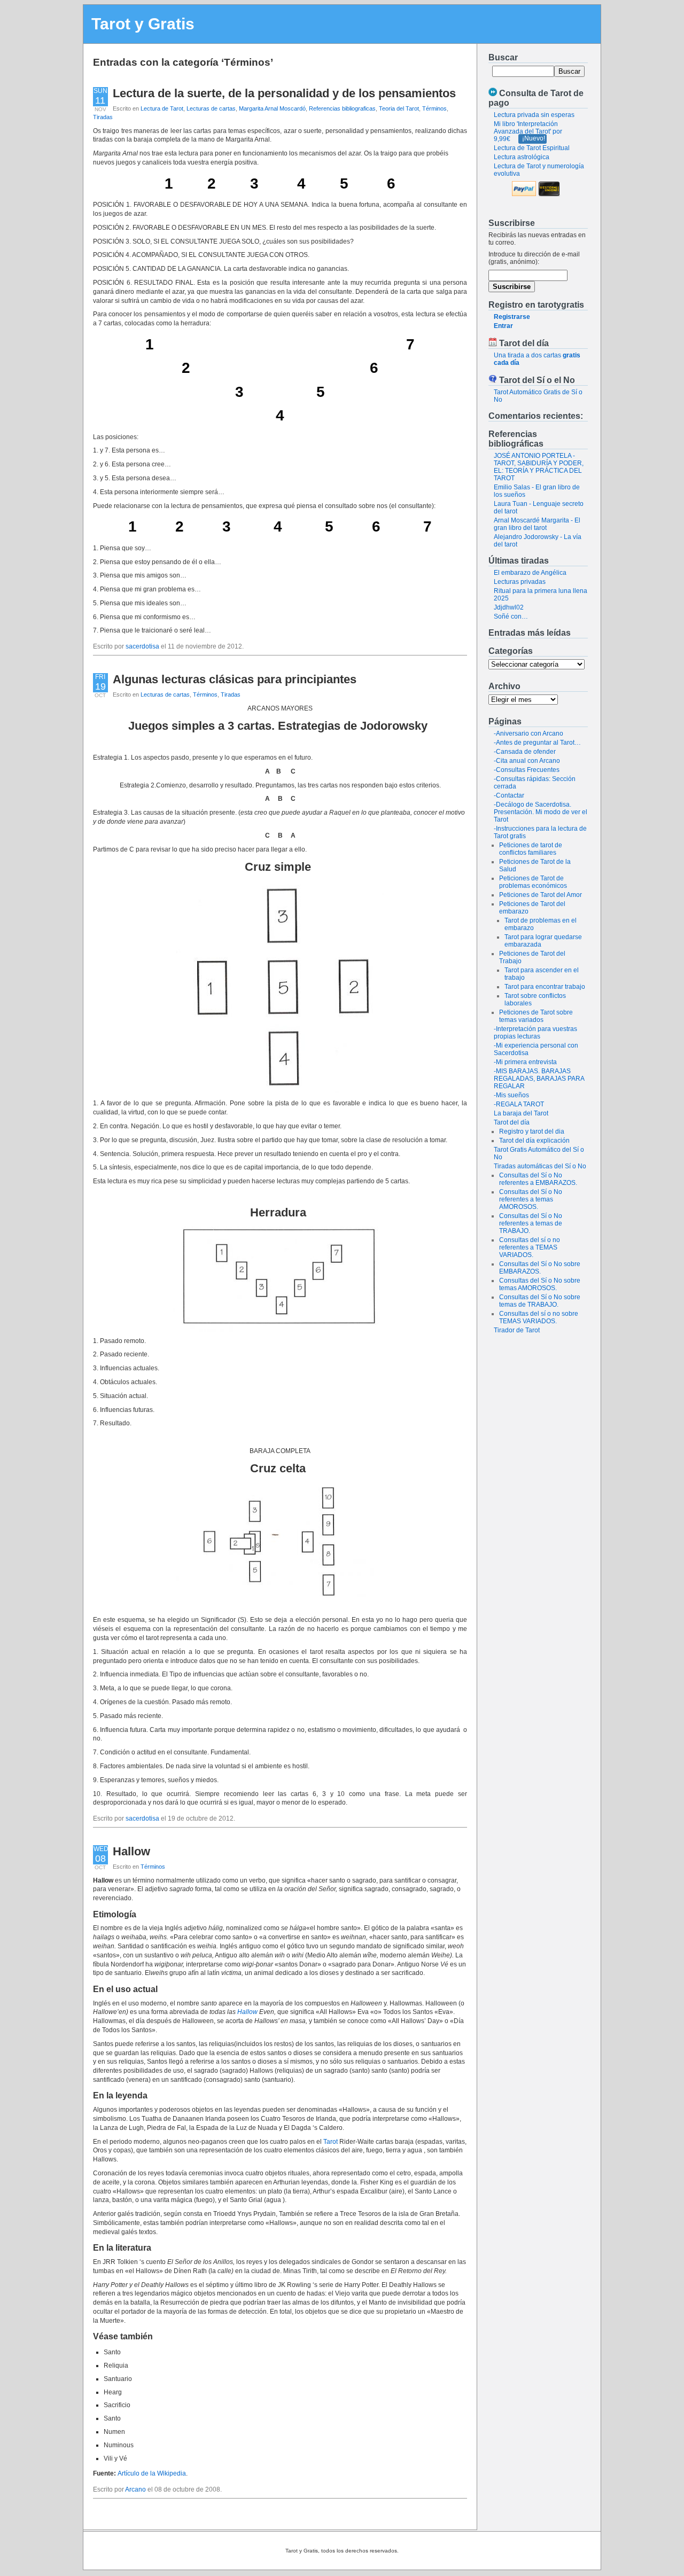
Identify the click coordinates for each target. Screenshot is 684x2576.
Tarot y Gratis (143, 24)
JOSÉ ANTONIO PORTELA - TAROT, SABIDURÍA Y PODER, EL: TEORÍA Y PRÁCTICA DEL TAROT (539, 467)
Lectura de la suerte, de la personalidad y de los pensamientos (284, 93)
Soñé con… (511, 616)
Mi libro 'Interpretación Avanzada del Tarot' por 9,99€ (528, 131)
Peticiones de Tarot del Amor (541, 895)
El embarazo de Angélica (530, 573)
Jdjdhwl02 (509, 607)
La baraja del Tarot (521, 1113)
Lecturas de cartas (211, 108)
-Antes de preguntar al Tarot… (537, 743)
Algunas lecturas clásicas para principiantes (235, 679)
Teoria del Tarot (399, 108)
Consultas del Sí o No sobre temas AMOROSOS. (540, 1284)
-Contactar (509, 795)
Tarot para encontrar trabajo (545, 987)
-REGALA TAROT (519, 1104)
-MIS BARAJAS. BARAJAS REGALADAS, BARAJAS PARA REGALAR (539, 1079)
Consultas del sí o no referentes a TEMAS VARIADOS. (530, 1247)
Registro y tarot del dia (532, 1131)
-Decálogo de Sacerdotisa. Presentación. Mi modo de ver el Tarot (541, 812)
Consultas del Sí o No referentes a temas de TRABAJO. (531, 1223)
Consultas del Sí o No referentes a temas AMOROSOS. (531, 1199)
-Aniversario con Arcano (528, 733)
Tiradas (103, 117)
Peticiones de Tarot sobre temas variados (536, 1016)
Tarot (331, 2142)
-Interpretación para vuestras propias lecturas (535, 1033)
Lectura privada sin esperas (534, 115)
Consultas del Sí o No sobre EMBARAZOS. (540, 1268)
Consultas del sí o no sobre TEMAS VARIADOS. (539, 1317)
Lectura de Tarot (162, 108)
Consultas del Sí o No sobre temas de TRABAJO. (540, 1301)
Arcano (135, 2489)
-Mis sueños (511, 1095)
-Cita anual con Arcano (527, 761)
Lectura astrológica (522, 157)
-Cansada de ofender (525, 752)
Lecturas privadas (520, 582)
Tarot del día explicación (534, 1141)
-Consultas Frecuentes (527, 770)
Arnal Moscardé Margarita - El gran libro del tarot (537, 524)
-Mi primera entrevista (525, 1062)
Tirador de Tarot (517, 1330)
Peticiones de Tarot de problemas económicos (533, 882)
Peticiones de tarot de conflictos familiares (531, 849)
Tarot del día (512, 1122)
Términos (434, 108)
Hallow (131, 1851)
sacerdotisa (142, 646)
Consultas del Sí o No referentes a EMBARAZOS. (538, 1179)
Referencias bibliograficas (342, 108)
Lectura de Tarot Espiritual (532, 148)
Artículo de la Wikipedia (152, 2473)
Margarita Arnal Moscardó (272, 108)
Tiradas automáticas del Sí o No (540, 1166)
